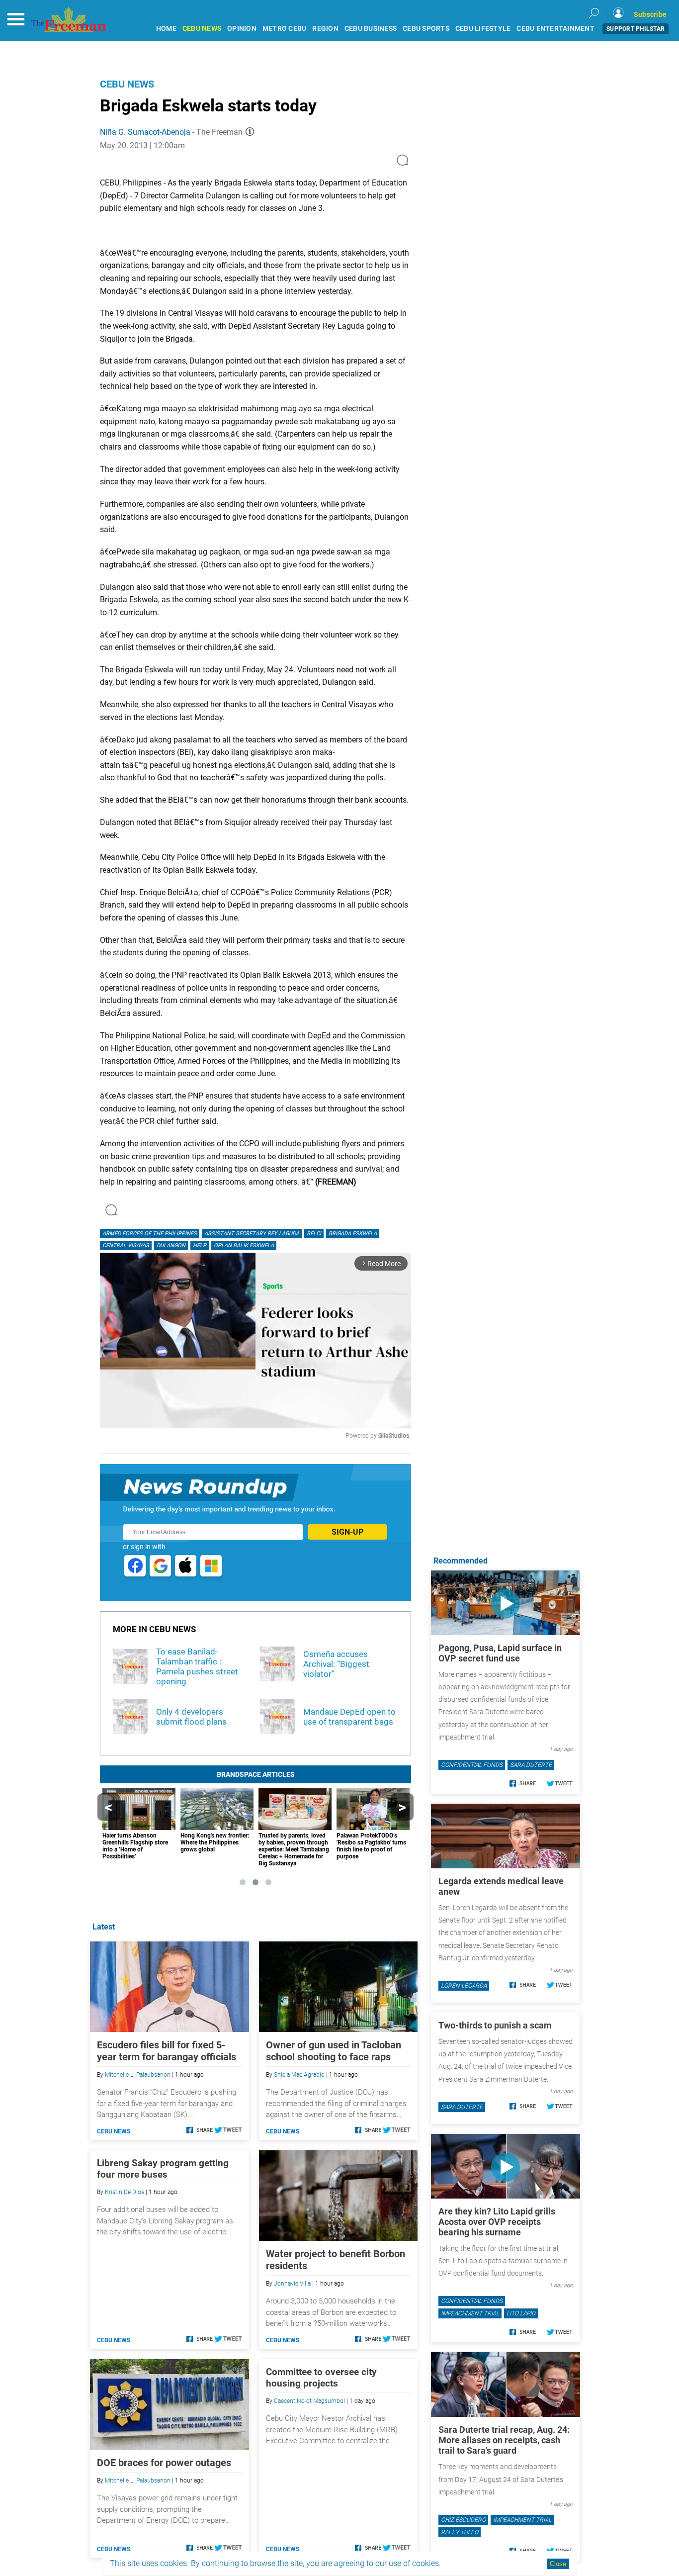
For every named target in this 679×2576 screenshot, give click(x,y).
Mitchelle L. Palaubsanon (138, 2075)
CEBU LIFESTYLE (483, 29)
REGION (325, 29)
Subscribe (650, 14)
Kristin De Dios (125, 2192)
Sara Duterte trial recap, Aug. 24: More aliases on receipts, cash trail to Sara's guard (504, 2440)
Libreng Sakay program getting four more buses (163, 2169)
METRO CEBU (285, 29)
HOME (166, 29)
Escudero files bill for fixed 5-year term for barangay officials (167, 2051)
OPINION (242, 29)
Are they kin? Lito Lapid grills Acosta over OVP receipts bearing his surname (497, 2222)
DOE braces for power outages (164, 2463)
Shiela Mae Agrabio (299, 2075)
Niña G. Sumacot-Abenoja (145, 132)
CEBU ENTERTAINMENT (555, 29)
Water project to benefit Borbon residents (336, 2260)
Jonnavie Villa (292, 2284)
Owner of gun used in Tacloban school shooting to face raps (334, 2051)
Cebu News (127, 84)
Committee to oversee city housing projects (321, 2378)
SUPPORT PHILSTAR (636, 29)
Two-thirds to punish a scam (495, 2025)
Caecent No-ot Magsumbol (309, 2401)
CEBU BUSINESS (371, 29)
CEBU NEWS (202, 29)
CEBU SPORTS (426, 29)
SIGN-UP (347, 1532)
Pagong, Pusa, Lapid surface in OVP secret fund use (500, 1653)
